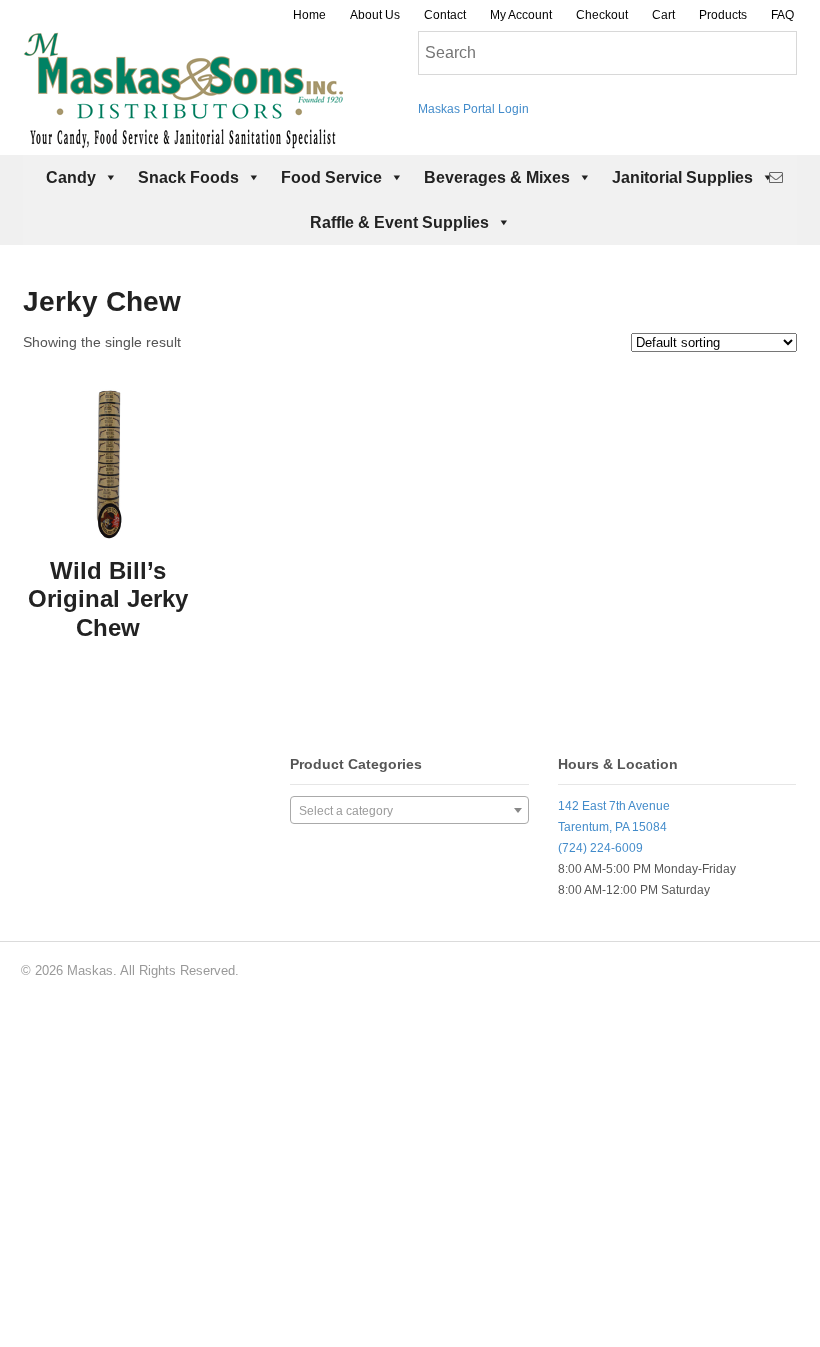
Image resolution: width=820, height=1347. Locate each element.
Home (309, 15)
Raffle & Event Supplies (399, 222)
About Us (375, 15)
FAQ (782, 15)
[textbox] (409, 811)
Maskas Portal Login (473, 109)
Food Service (331, 177)
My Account (521, 15)
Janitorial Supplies (682, 177)
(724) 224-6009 (600, 848)
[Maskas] (183, 139)
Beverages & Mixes (497, 177)
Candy (71, 177)
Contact (445, 15)
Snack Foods (188, 177)
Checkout (602, 15)
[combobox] (409, 810)
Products (723, 15)
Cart (663, 15)
